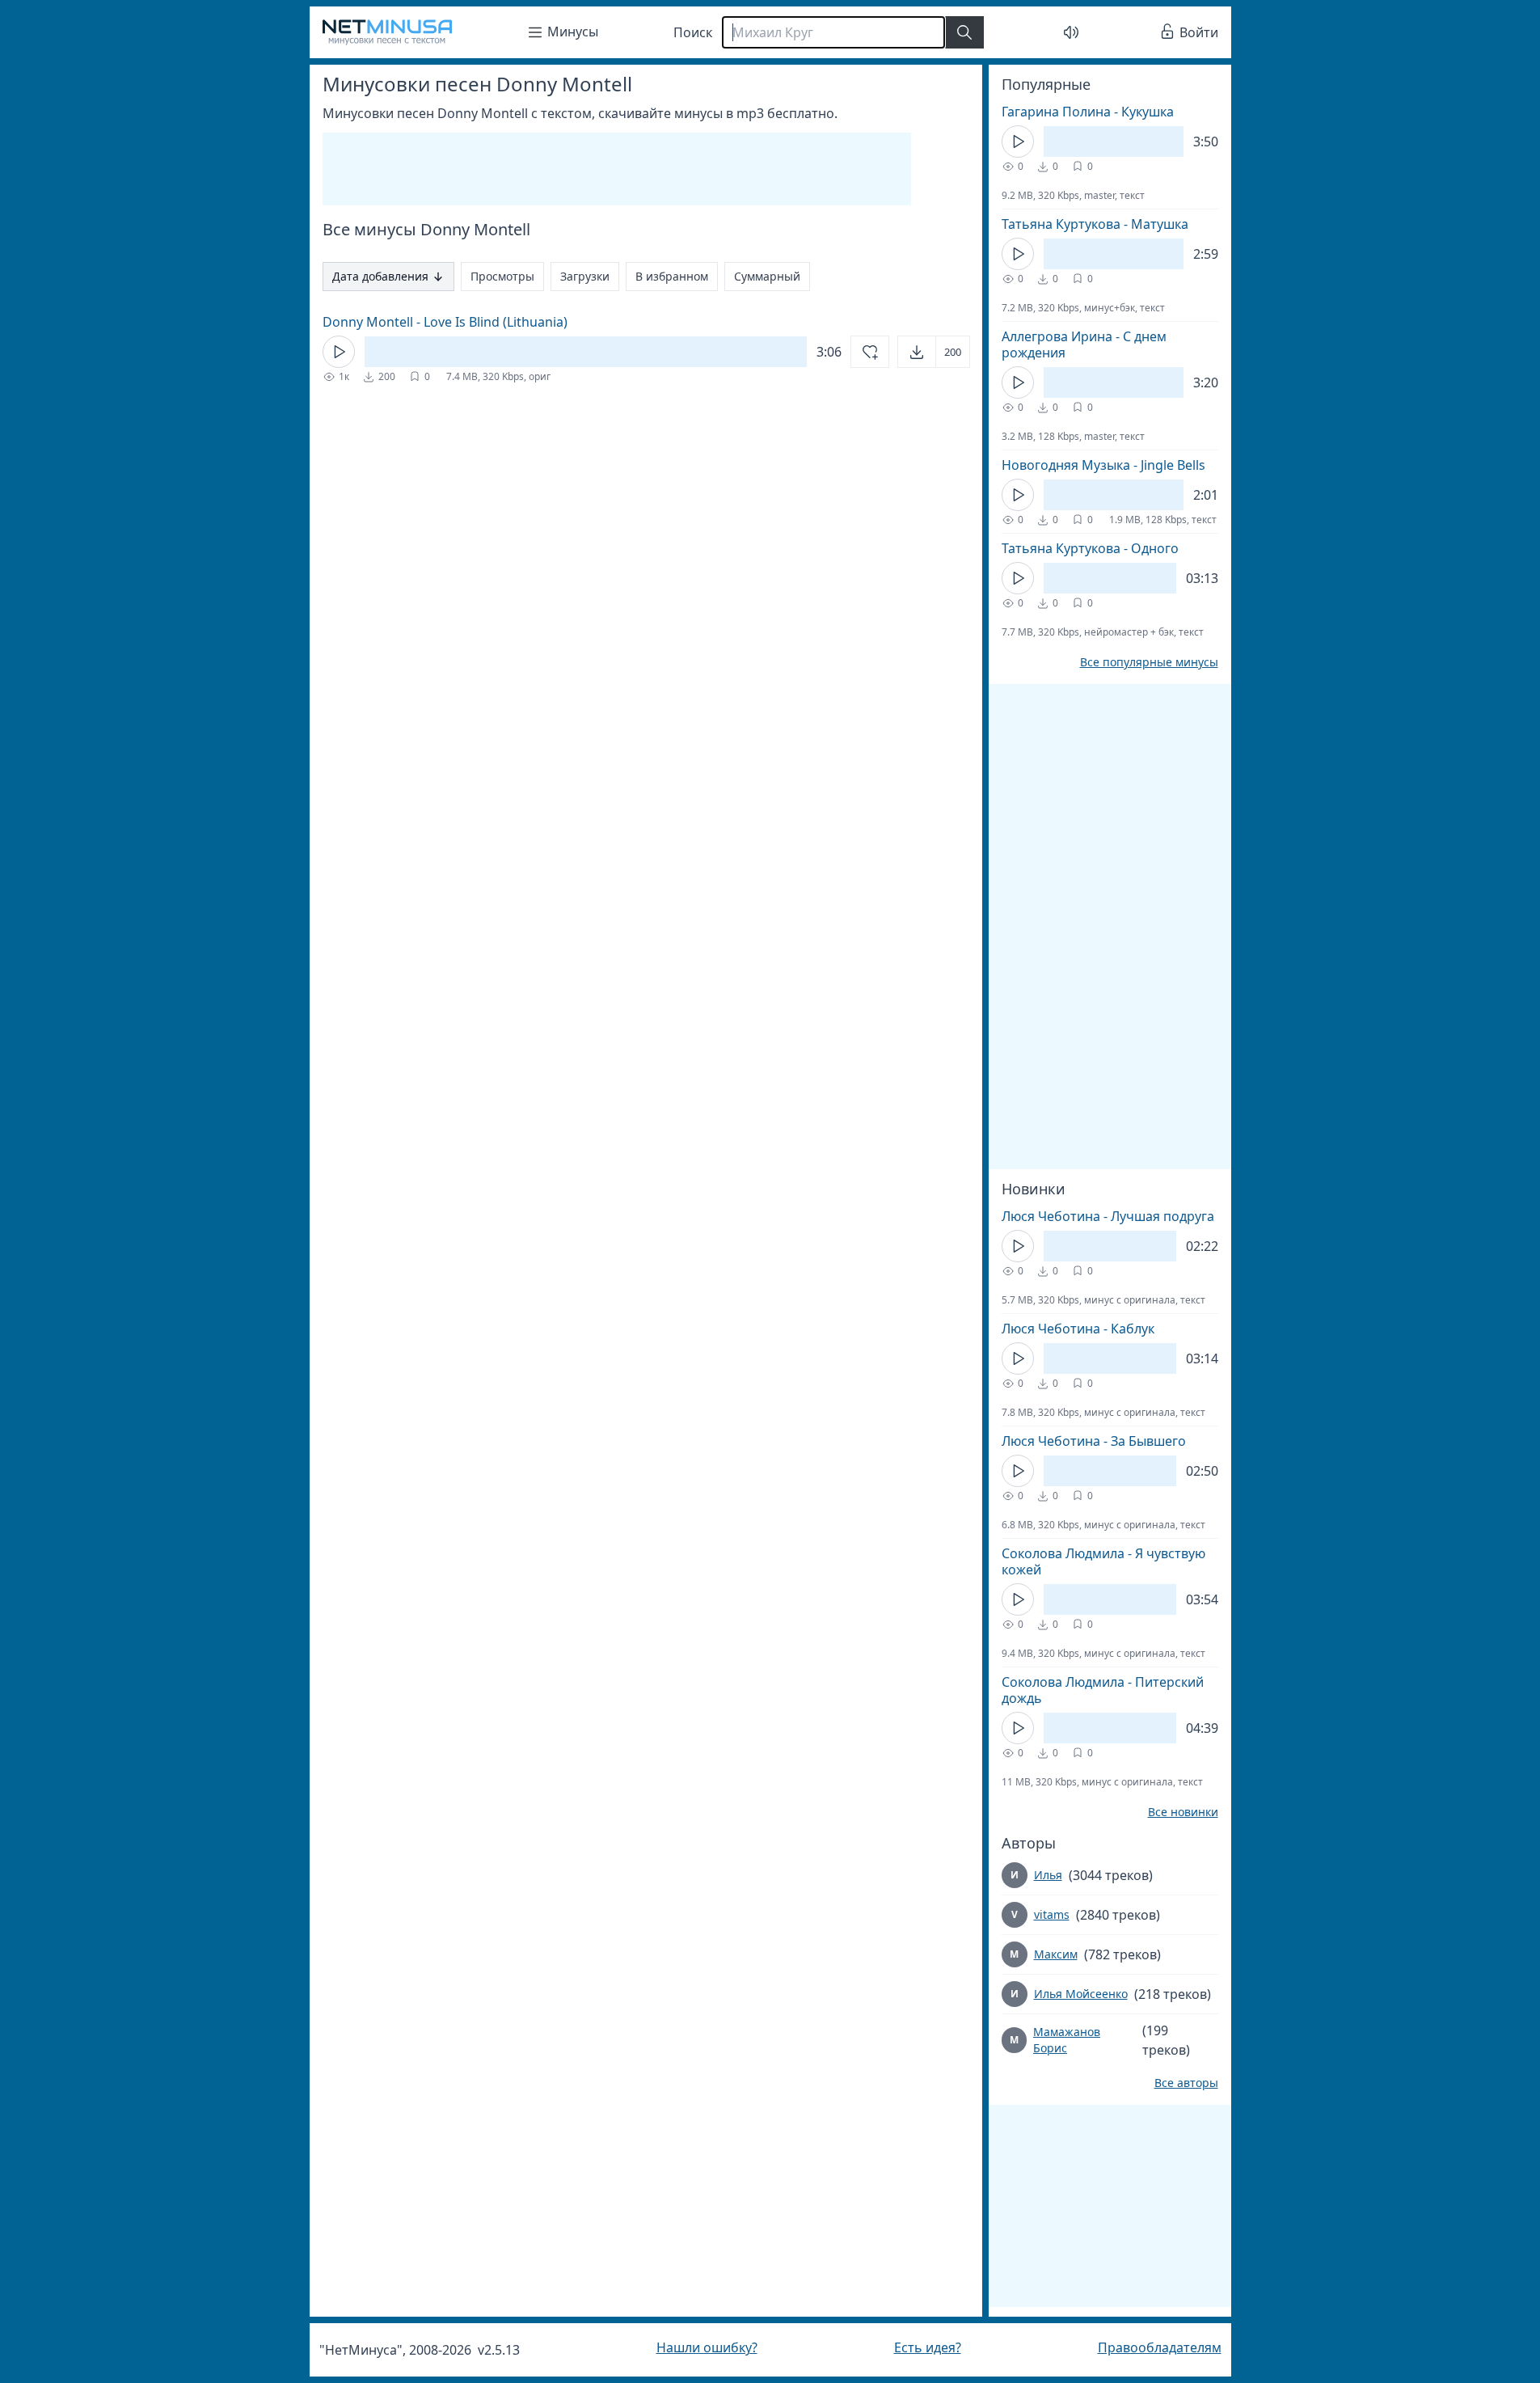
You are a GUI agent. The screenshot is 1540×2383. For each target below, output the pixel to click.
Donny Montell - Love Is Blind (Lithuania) (445, 322)
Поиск (693, 32)
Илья (1048, 1875)
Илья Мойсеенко (1081, 1994)
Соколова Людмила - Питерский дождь (1103, 1690)
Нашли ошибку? (707, 2347)
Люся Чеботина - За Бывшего (1094, 1441)
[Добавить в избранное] (870, 352)
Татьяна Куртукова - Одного (1090, 548)
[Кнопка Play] (339, 352)
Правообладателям (1160, 2347)
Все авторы (1186, 2083)
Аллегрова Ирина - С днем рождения (1084, 344)
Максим (1056, 1954)
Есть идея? (928, 2347)
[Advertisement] (617, 169)
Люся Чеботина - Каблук (1078, 1329)
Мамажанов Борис (1067, 2040)
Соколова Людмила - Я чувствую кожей (1103, 1561)
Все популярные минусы (1149, 662)
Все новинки (1183, 1812)
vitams (1052, 1914)
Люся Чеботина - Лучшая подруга (1108, 1216)
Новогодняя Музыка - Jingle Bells (1103, 465)
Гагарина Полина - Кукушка (1088, 112)
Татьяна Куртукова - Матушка (1095, 224)
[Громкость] (1071, 32)
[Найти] (964, 32)
